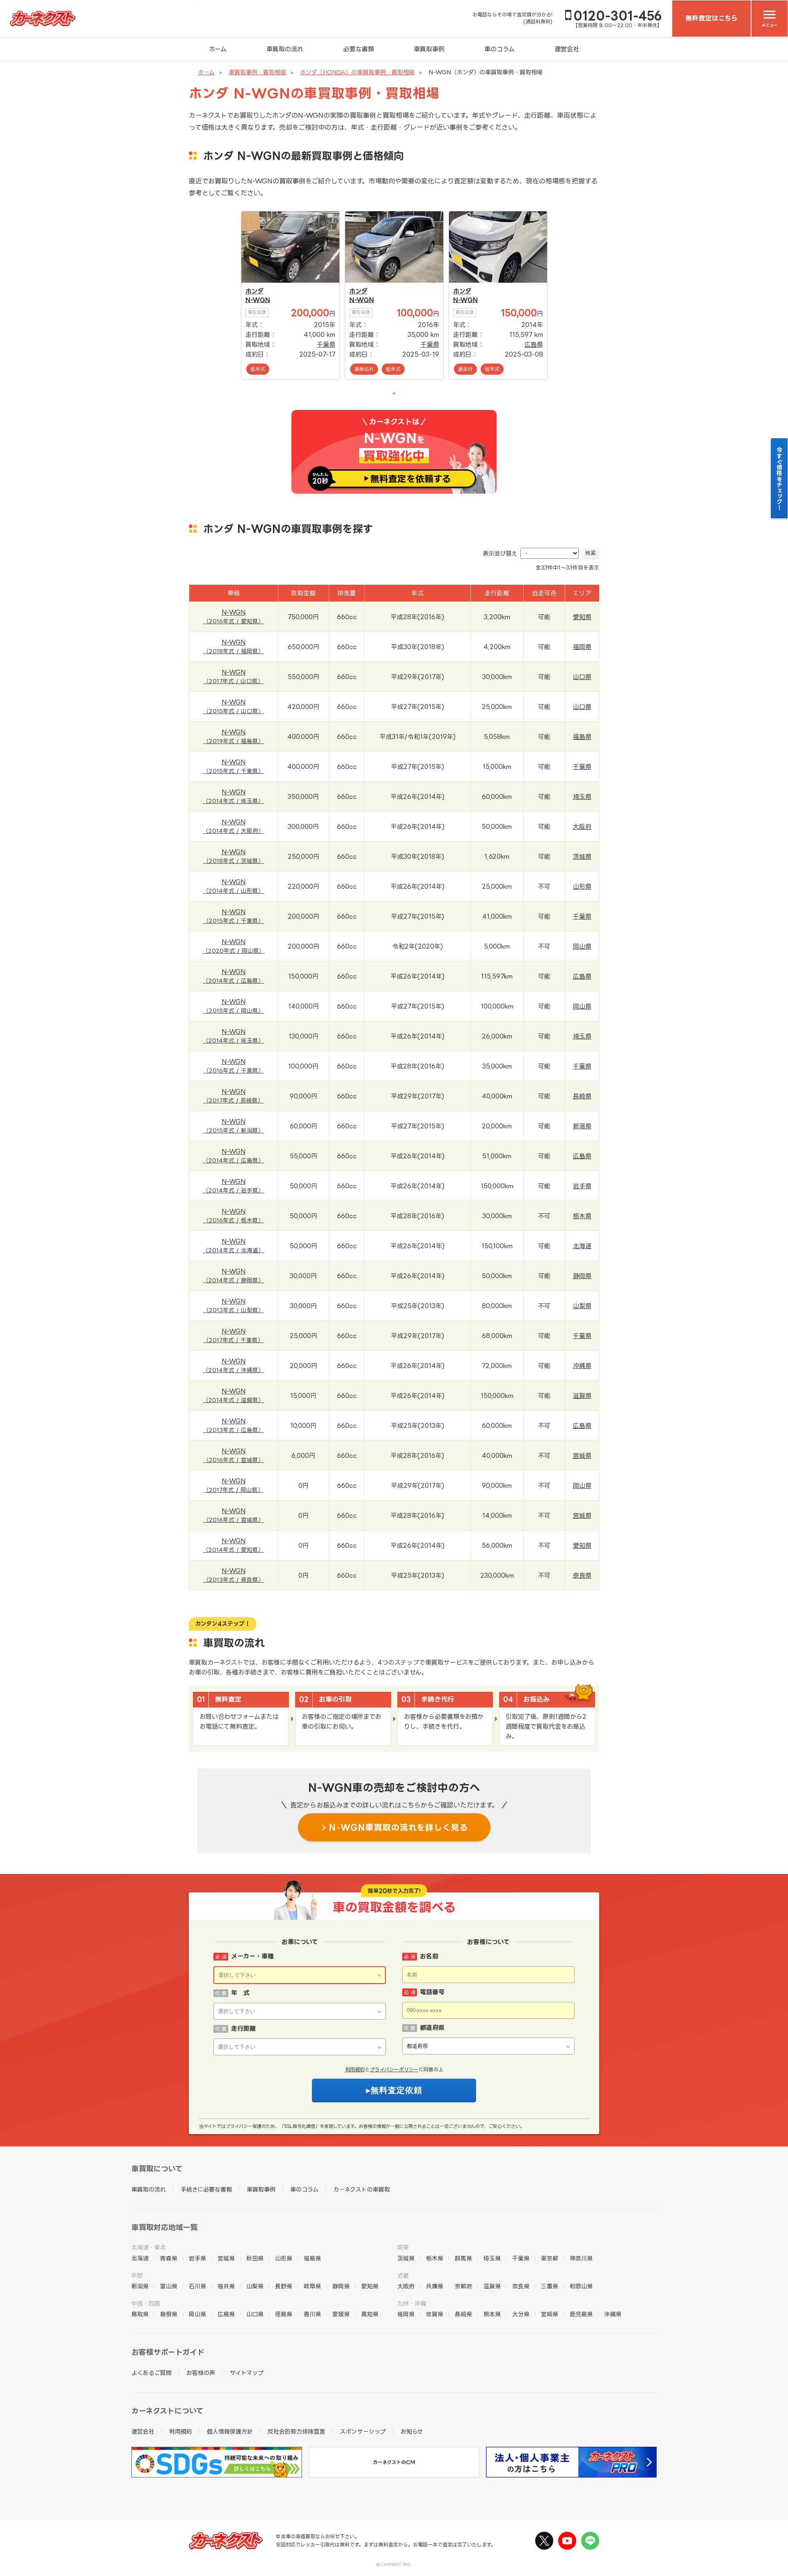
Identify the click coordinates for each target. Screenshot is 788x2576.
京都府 (463, 2286)
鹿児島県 (581, 2314)
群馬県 (463, 2258)
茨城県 (582, 857)
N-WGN (258, 300)
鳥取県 (140, 2314)
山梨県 (582, 1306)
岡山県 (582, 946)
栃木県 (582, 1216)
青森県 (169, 2258)
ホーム (218, 49)
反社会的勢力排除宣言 (296, 2431)
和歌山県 (581, 2286)
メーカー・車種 (252, 1956)
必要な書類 (358, 49)
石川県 (197, 2286)
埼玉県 (582, 797)
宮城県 (582, 1456)
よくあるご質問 (151, 2373)
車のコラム (499, 49)
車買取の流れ (285, 49)
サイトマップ (247, 2373)
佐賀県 (435, 2314)
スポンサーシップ (363, 2431)
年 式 (240, 1993)
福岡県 (582, 647)
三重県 (550, 2286)
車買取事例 (429, 49)
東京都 (550, 2258)
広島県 (534, 344)
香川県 (312, 2314)
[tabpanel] (290, 295)
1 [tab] (394, 393)
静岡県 (582, 1276)
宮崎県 (550, 2314)
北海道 (582, 1246)
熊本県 (492, 2314)
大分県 (521, 2314)
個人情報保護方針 (230, 2431)
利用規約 (355, 2069)
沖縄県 (582, 1366)
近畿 (403, 2275)
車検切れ (364, 369)
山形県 (582, 887)
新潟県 (582, 1126)
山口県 (582, 677)
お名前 (429, 1956)
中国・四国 (146, 2303)
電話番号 (432, 1992)
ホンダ (254, 291)
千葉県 (326, 344)
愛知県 (582, 617)
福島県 (582, 737)
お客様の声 (201, 2373)
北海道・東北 (149, 2247)
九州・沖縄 (412, 2303)
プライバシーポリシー (394, 2069)
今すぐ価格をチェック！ (780, 478)
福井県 (226, 2286)
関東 (403, 2247)
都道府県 (432, 2028)
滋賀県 (582, 1396)
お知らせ (412, 2431)
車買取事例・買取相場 (257, 72)
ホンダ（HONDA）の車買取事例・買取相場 (357, 72)
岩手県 (582, 1186)
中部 (137, 2275)
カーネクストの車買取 (362, 2189)
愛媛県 (341, 2314)
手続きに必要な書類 (206, 2189)
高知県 (370, 2314)
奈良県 (582, 1575)
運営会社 (567, 49)
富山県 (169, 2286)
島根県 (169, 2314)
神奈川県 (581, 2258)
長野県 (284, 2286)
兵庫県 (435, 2286)
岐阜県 (312, 2286)
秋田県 (255, 2258)
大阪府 (582, 827)
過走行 (465, 369)
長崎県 (582, 1096)
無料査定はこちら (711, 18)
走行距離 (243, 2028)
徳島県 (284, 2314)
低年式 (258, 369)
